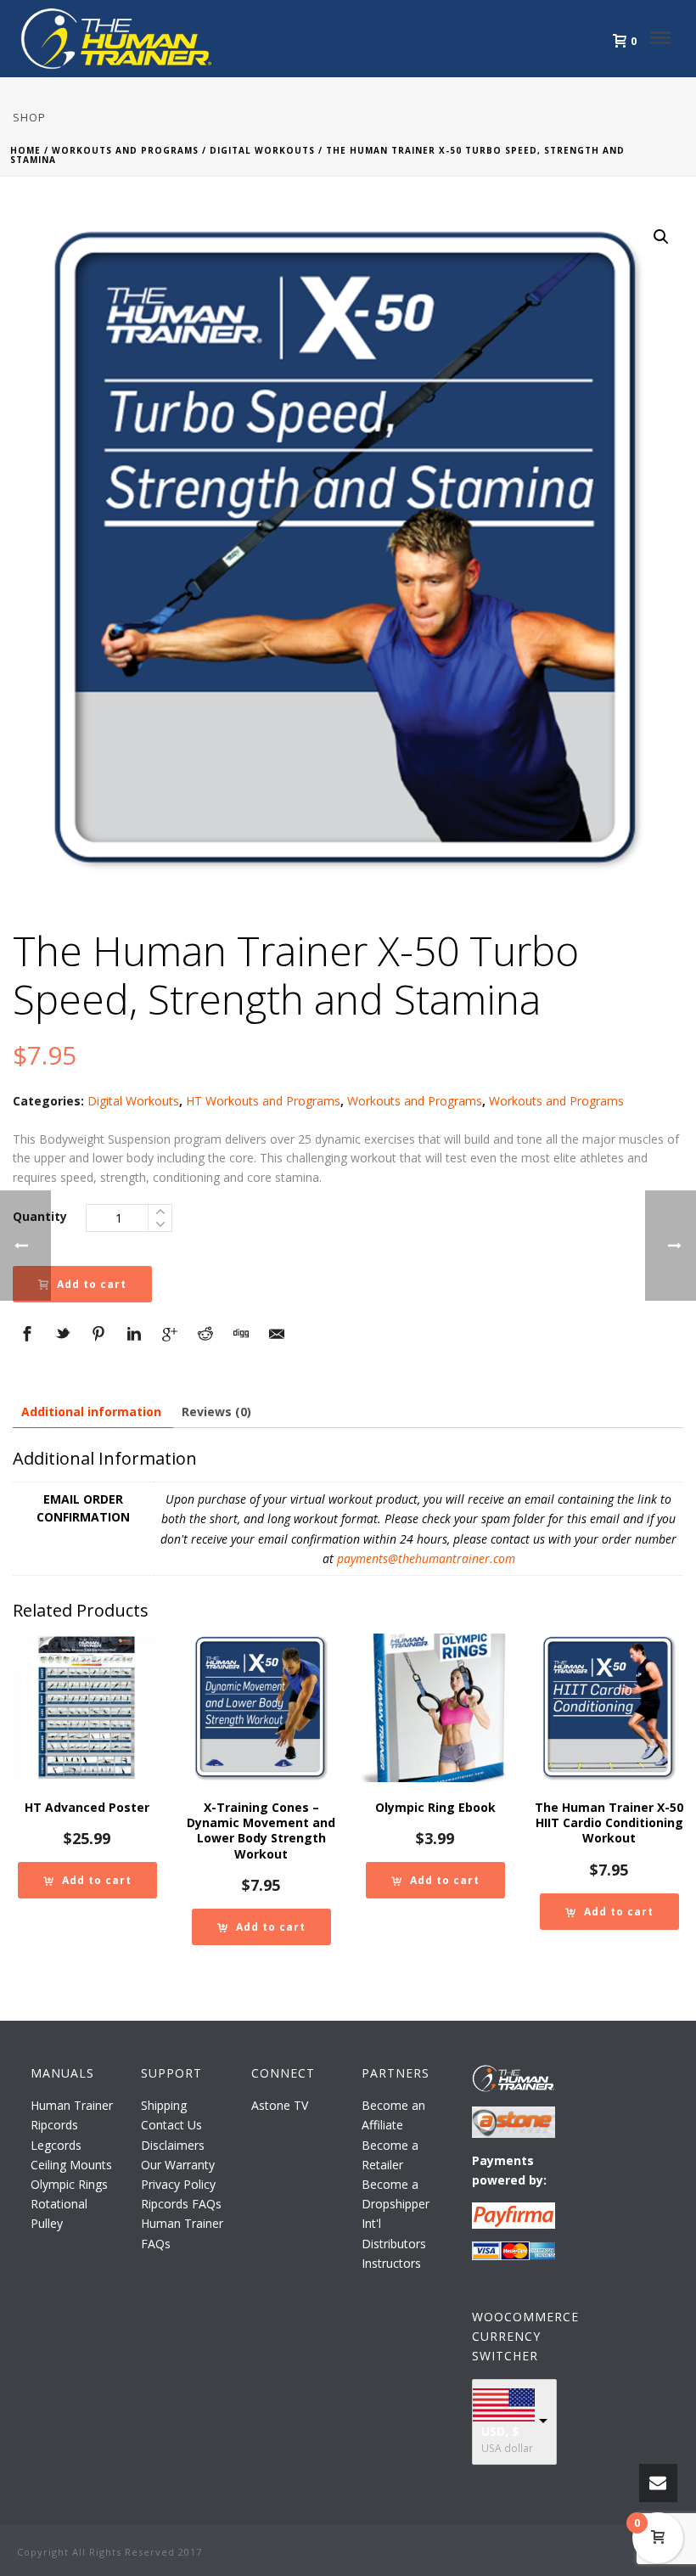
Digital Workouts (262, 150)
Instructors (391, 2263)
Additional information (91, 1412)
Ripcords (54, 2125)
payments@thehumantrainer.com (426, 1558)
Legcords (56, 2145)
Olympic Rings (69, 2184)
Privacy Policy (178, 2184)
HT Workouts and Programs (263, 1101)
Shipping (164, 2105)
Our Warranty (178, 2165)
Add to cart (92, 1284)
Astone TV (280, 2105)
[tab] (91, 1412)
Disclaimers (173, 2145)
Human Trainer (72, 2105)
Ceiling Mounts (71, 2165)
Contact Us (171, 2125)
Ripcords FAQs (181, 2204)
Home (25, 150)
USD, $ (500, 2431)
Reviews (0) (216, 1412)
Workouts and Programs (125, 150)
